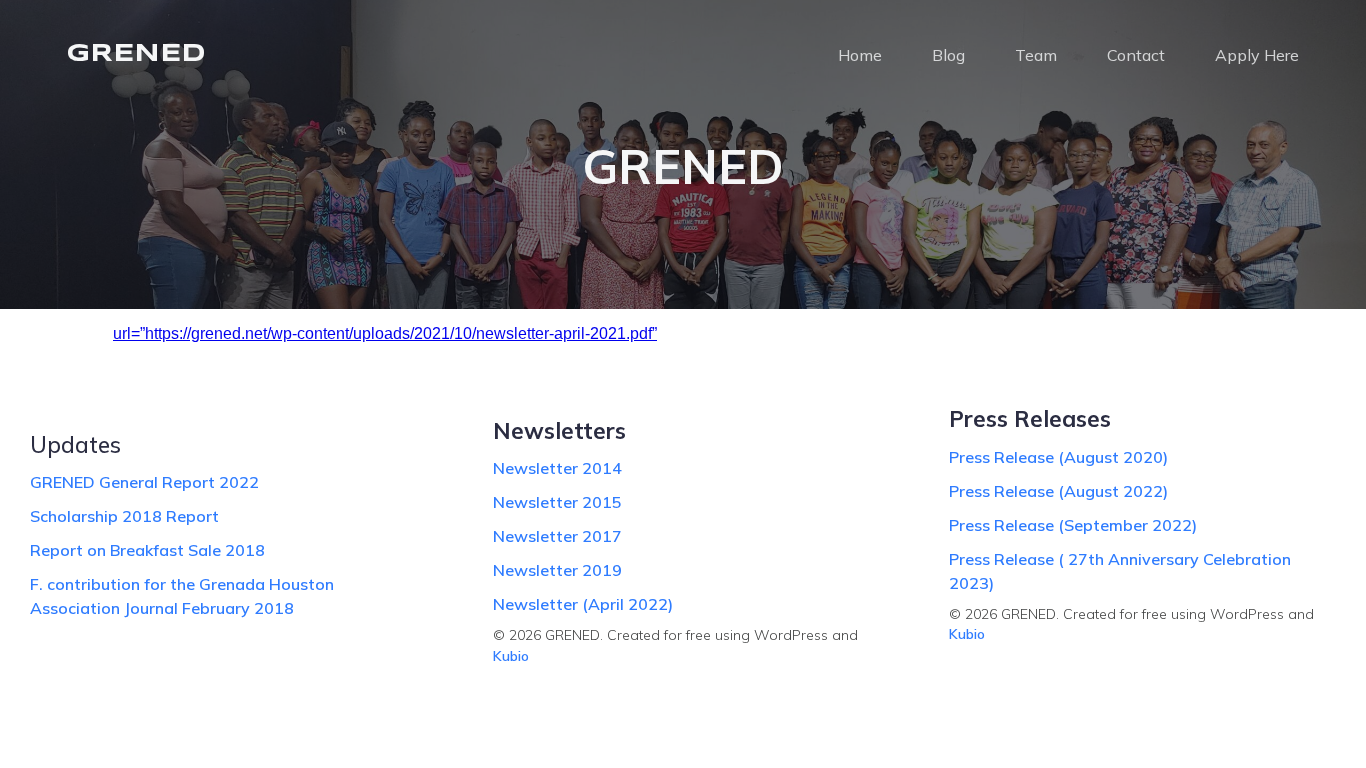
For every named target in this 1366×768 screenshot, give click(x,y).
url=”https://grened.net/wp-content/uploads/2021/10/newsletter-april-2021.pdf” (385, 333)
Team (1036, 55)
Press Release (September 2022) (1073, 525)
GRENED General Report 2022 (144, 482)
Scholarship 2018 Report (124, 516)
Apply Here (1257, 55)
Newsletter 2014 (557, 468)
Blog (948, 55)
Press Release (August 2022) (1058, 491)
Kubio (511, 656)
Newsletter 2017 (557, 536)
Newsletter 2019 (557, 570)
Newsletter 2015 (557, 502)
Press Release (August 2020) (1058, 457)
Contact (1136, 55)
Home (860, 55)
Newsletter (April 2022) (583, 604)
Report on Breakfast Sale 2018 (147, 550)
